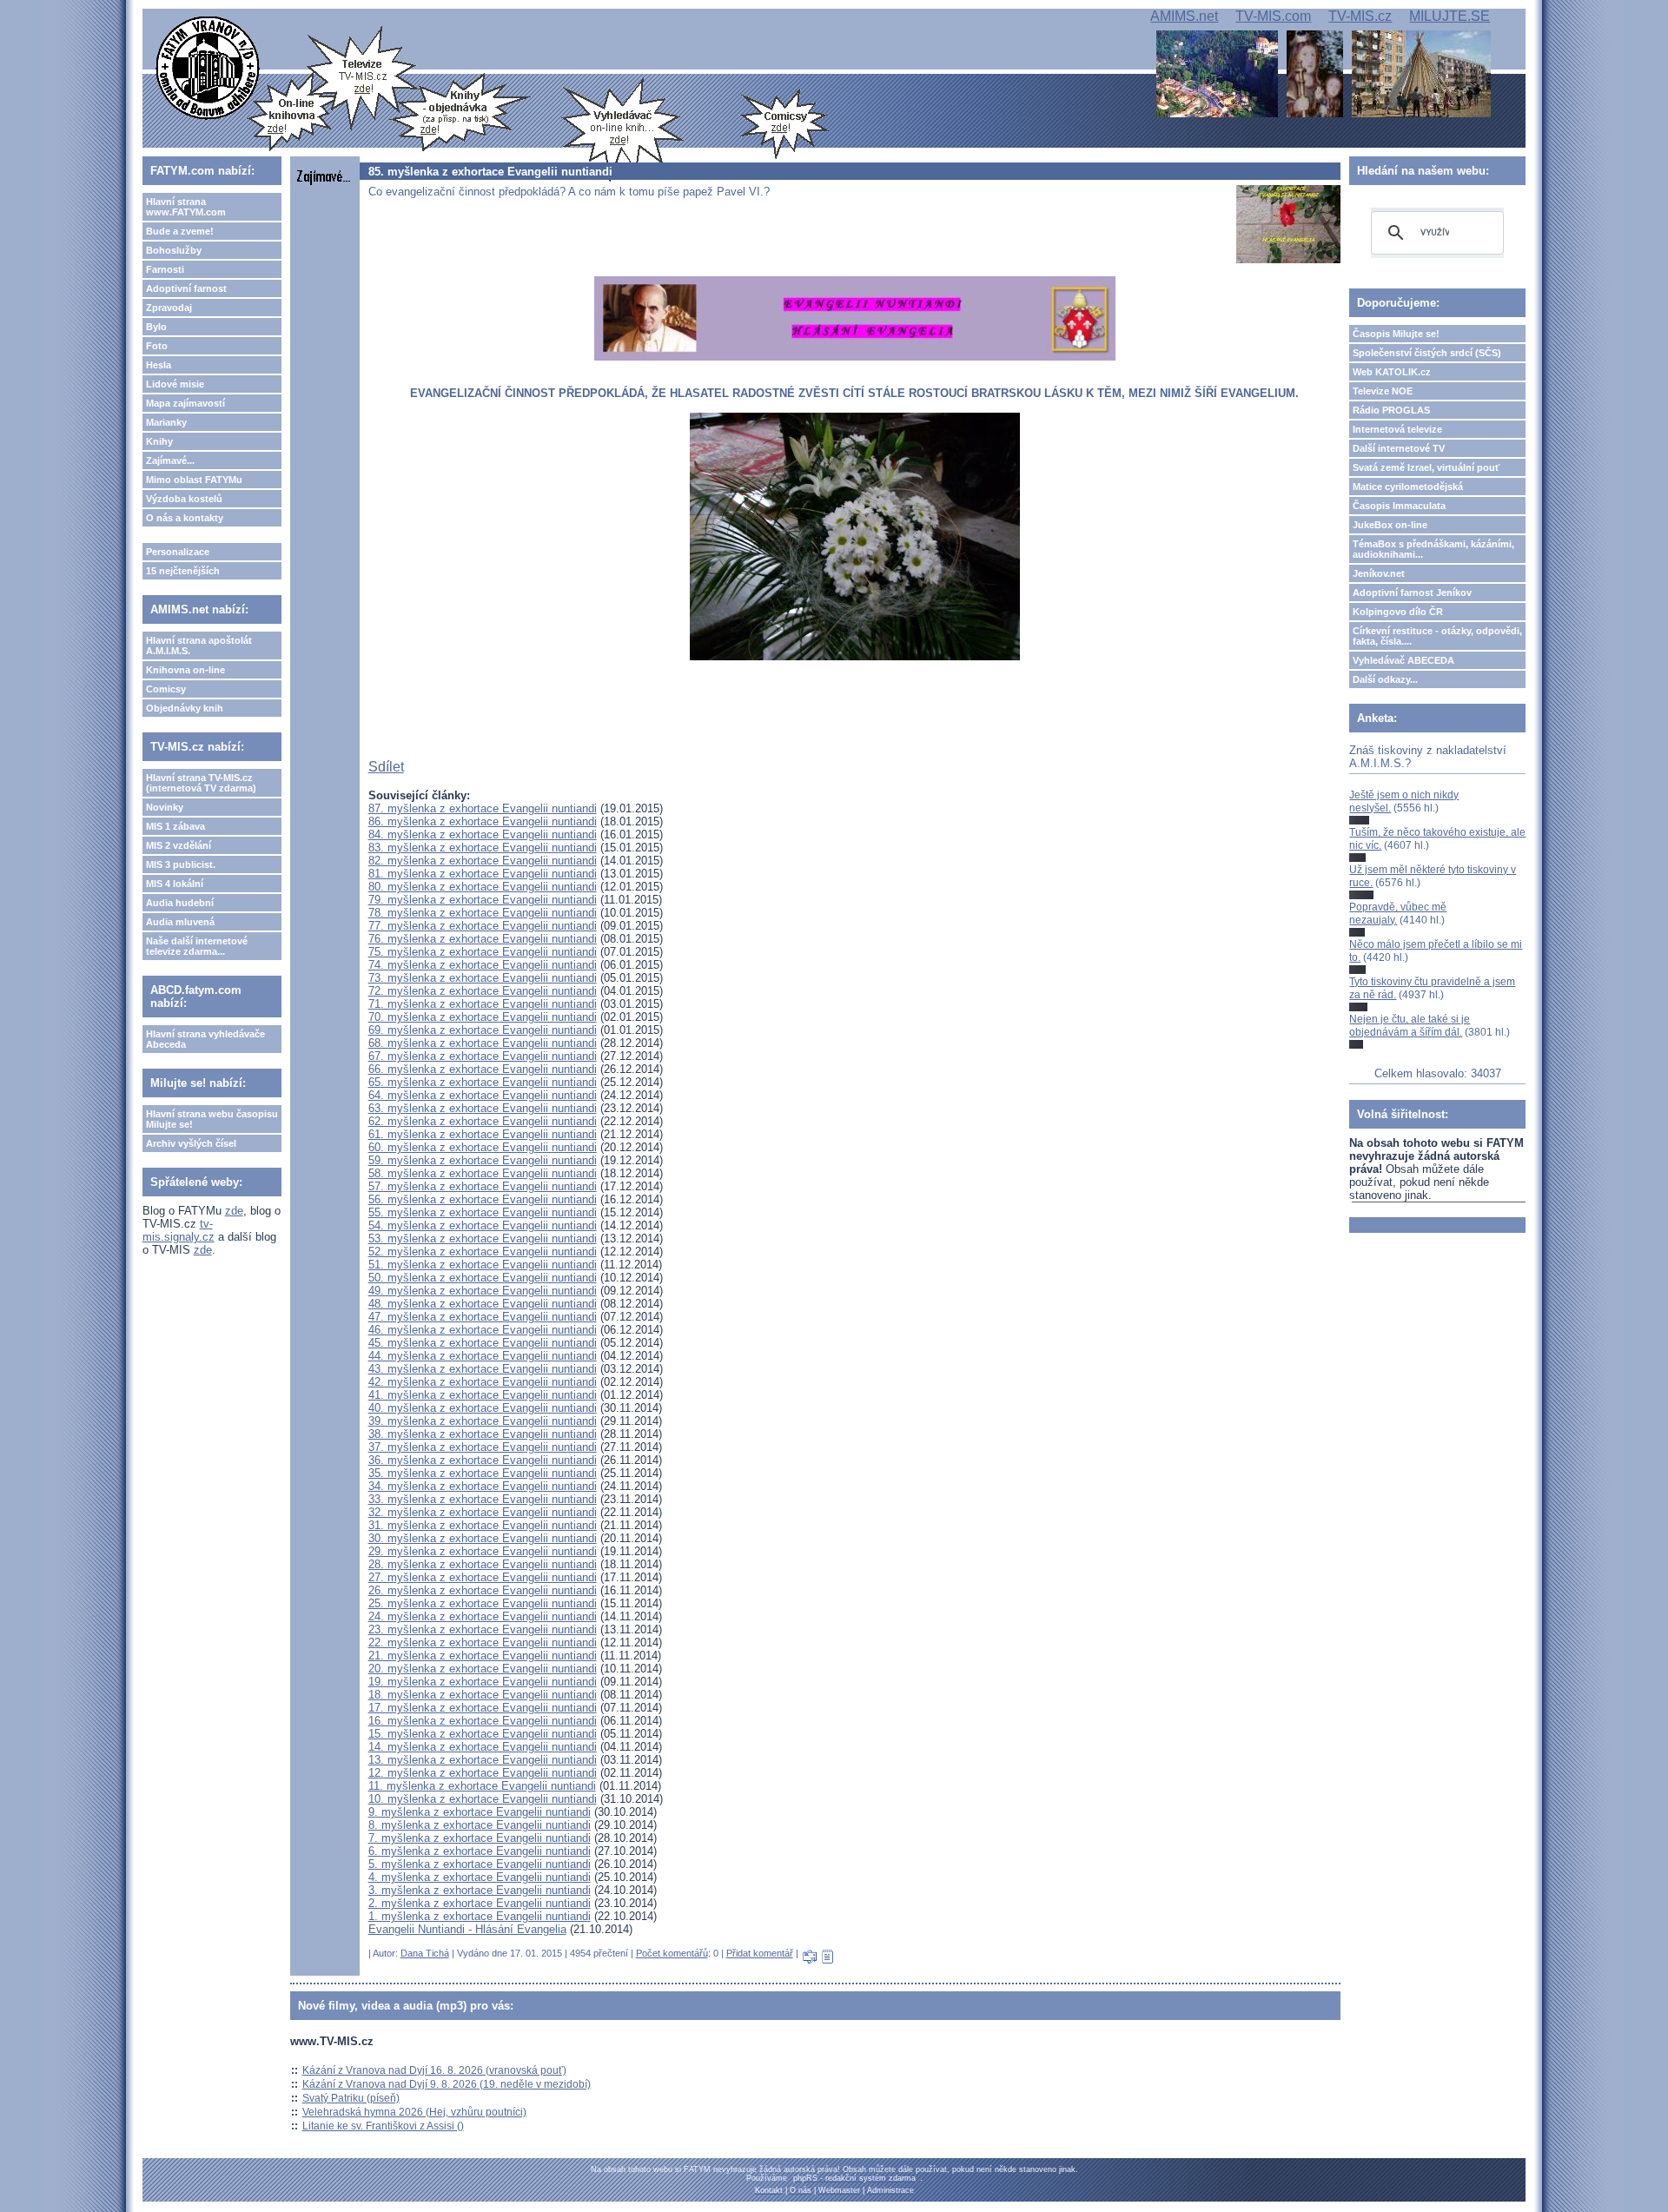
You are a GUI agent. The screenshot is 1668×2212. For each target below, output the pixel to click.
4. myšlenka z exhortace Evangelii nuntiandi (480, 1877)
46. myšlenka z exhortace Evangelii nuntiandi (483, 1330)
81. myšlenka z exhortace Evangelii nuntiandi (483, 874)
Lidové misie (175, 384)
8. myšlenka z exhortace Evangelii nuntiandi (480, 1825)
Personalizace (178, 552)
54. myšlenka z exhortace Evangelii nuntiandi (483, 1225)
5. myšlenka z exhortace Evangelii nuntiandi (480, 1864)
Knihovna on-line (185, 670)
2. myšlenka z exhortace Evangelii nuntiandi (480, 1903)
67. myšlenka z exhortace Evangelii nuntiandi (483, 1056)
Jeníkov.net (1379, 573)
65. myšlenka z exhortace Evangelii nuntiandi (483, 1082)
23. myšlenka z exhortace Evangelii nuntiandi (483, 1629)
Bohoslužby (174, 250)
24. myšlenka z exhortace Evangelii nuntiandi (483, 1616)
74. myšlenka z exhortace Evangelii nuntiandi (483, 965)
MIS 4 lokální (175, 884)
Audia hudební (180, 903)
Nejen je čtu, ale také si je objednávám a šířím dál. (1410, 1025)
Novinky (165, 807)
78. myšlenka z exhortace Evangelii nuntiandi (483, 913)
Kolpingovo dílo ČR (1398, 612)
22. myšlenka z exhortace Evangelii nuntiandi (483, 1642)
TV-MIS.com (1273, 16)
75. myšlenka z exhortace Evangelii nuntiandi (483, 952)
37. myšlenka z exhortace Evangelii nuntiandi (483, 1447)
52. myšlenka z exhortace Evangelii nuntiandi (483, 1252)
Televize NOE (1383, 391)
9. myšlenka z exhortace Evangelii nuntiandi (480, 1812)
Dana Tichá (425, 1953)
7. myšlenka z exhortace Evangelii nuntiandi (480, 1838)
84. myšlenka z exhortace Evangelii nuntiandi (483, 834)
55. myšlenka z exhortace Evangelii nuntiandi (483, 1212)
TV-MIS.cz (1360, 16)
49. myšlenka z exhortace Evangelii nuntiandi (483, 1291)
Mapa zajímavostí (185, 403)
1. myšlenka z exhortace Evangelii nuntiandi (480, 1916)
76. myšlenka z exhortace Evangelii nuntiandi (483, 939)
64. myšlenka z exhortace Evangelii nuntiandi (483, 1095)
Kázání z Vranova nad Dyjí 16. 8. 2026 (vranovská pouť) (434, 2070)
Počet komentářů (672, 1953)
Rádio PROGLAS (1391, 410)
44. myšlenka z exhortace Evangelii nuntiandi (483, 1356)
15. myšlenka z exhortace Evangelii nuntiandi (483, 1734)
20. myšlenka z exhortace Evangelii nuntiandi (483, 1669)
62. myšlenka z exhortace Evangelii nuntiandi (483, 1121)
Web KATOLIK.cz (1392, 372)
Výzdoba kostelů (184, 499)
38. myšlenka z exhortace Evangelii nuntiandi (483, 1434)
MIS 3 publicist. (181, 864)
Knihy (159, 441)
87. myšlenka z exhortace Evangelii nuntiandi (483, 808)
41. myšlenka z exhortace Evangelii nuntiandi (483, 1395)
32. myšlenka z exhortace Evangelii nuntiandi (483, 1512)
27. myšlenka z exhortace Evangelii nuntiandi (483, 1577)
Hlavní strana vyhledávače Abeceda (205, 1039)
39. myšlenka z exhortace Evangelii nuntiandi (483, 1421)
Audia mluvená (180, 922)
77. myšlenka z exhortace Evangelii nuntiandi (483, 926)
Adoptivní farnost (186, 288)
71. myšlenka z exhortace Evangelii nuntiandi (483, 1004)
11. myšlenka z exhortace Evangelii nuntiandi (482, 1786)
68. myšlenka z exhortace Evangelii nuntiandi (483, 1043)
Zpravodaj (169, 308)
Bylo (156, 327)
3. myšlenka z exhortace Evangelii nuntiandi (480, 1890)
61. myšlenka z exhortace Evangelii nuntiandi (483, 1134)
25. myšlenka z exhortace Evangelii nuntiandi (483, 1603)
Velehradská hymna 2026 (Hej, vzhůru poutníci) (414, 2112)
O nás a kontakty (185, 518)
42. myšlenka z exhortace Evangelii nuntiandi (483, 1382)
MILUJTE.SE (1450, 16)
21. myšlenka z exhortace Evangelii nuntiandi (483, 1656)
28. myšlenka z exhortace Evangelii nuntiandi (483, 1564)
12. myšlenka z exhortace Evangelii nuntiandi (483, 1773)
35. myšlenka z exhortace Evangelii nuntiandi (483, 1473)
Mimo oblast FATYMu (194, 480)
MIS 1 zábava (175, 826)
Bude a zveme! (180, 231)
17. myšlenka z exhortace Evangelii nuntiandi (483, 1708)
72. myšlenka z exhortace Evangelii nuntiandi (483, 991)
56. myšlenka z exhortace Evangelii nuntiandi (483, 1199)
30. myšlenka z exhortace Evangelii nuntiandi (483, 1538)
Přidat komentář (760, 1953)
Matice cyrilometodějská (1408, 487)
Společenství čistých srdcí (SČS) (1427, 353)
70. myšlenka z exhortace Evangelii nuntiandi (483, 1017)
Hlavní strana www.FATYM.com (186, 207)
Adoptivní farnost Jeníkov (1412, 593)
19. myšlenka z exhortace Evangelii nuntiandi (483, 1682)
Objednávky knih (185, 708)
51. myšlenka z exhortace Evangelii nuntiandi (483, 1265)
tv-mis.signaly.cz (179, 1230)
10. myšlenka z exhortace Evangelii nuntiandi (483, 1799)
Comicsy (166, 689)
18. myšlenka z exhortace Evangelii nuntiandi (483, 1695)
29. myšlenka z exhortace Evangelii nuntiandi (483, 1551)
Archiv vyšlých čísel (191, 1143)
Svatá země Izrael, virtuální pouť (1426, 467)
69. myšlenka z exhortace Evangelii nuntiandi (483, 1030)
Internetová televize (1397, 429)
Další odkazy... (1385, 679)
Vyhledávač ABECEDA (1403, 660)
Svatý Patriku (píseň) (351, 2098)
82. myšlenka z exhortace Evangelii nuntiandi (483, 861)
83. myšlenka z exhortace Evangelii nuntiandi (483, 848)
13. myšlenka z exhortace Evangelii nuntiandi (483, 1760)
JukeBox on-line (1390, 525)
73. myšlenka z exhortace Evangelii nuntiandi (483, 978)
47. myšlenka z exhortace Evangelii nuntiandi (483, 1317)
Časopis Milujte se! (1396, 334)
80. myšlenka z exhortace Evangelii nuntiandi (483, 887)
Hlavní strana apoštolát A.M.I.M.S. (199, 646)
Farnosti (165, 269)
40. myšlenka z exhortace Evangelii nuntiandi (483, 1408)
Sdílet (386, 767)
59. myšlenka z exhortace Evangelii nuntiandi (483, 1160)
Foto (157, 346)
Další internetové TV (1399, 448)
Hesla (159, 365)
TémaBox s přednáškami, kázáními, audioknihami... (1433, 549)
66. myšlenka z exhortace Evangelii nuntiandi (483, 1069)
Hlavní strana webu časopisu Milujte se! (212, 1119)
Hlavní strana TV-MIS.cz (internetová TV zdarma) (201, 783)
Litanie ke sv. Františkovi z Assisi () (383, 2126)
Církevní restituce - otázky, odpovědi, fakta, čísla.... (1437, 636)
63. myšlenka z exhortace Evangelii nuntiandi (483, 1108)
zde (234, 1211)
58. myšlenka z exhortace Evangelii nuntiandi (483, 1173)
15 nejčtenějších (183, 571)
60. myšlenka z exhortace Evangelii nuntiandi (483, 1147)
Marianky (166, 422)
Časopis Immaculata (1399, 506)
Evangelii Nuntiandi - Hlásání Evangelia (467, 1929)
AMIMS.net (1184, 16)
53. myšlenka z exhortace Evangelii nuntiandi (483, 1238)
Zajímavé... (170, 460)
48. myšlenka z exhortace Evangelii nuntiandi (483, 1304)
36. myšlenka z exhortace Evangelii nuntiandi (483, 1460)
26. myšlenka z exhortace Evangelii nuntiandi (483, 1590)
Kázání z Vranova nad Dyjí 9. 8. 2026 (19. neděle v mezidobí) (447, 2084)
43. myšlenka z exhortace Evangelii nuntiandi (483, 1369)
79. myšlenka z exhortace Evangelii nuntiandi (483, 900)
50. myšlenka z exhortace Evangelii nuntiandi (483, 1278)
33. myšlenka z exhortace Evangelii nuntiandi (483, 1499)
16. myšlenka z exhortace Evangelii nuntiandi (483, 1721)
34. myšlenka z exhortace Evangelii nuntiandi (483, 1486)
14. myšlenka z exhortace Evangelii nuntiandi (483, 1747)
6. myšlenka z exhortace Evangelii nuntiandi (480, 1851)
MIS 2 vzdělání (179, 845)
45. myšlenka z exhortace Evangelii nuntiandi (483, 1343)
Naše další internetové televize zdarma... (197, 946)
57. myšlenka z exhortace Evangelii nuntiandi (483, 1186)
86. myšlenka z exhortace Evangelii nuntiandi (483, 821)
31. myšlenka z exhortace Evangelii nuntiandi (483, 1525)
